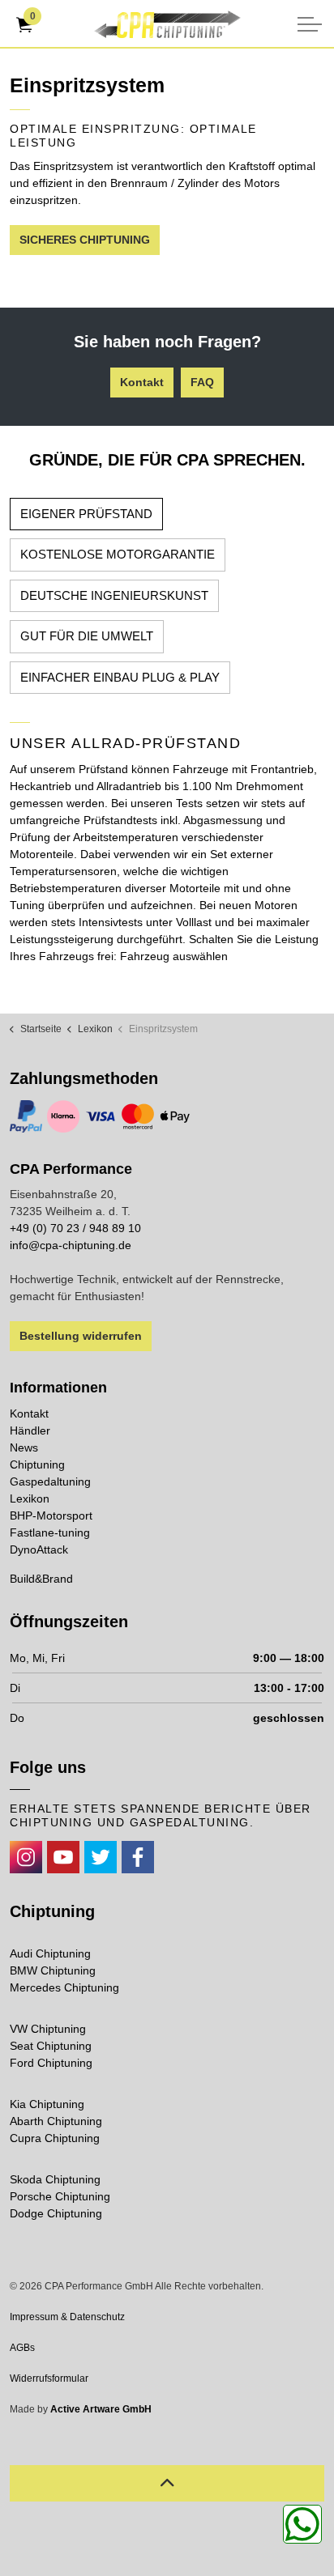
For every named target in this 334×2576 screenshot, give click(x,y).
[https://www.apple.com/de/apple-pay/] (175, 1116)
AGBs (22, 2348)
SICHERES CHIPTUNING (85, 240)
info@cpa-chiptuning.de (71, 1245)
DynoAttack (39, 1549)
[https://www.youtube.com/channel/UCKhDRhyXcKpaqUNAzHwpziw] (63, 1857)
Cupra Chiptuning (55, 2138)
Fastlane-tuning (50, 1532)
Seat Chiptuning (51, 2046)
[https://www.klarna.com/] (63, 1116)
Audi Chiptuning (50, 1953)
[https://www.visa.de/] (101, 1116)
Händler (30, 1430)
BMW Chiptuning (53, 1970)
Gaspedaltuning (50, 1481)
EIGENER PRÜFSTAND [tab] (86, 514)
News (24, 1447)
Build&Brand (41, 1579)
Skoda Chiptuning (55, 2179)
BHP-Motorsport (51, 1515)
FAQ (202, 382)
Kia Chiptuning (47, 2104)
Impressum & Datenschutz (67, 2317)
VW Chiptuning (48, 2029)
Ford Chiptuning (51, 2063)
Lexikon (30, 1498)
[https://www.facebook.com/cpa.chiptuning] (138, 1857)
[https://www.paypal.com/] (26, 1116)
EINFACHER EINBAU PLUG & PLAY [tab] (120, 677)
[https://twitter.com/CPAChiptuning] (101, 1857)
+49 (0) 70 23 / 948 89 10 (75, 1228)
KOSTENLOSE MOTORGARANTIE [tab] (118, 554)
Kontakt (142, 382)
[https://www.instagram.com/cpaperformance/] (26, 1857)
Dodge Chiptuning (56, 2213)
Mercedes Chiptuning (64, 1987)
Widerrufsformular (49, 2378)
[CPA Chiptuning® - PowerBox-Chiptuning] (167, 24)
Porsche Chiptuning (60, 2196)
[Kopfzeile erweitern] (310, 24)
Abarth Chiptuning (56, 2121)
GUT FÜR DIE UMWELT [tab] (87, 636)
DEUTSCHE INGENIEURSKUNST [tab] (114, 595)
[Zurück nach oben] (167, 2483)
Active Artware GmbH (101, 2409)
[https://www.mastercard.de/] (138, 1116)
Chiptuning (37, 1464)
